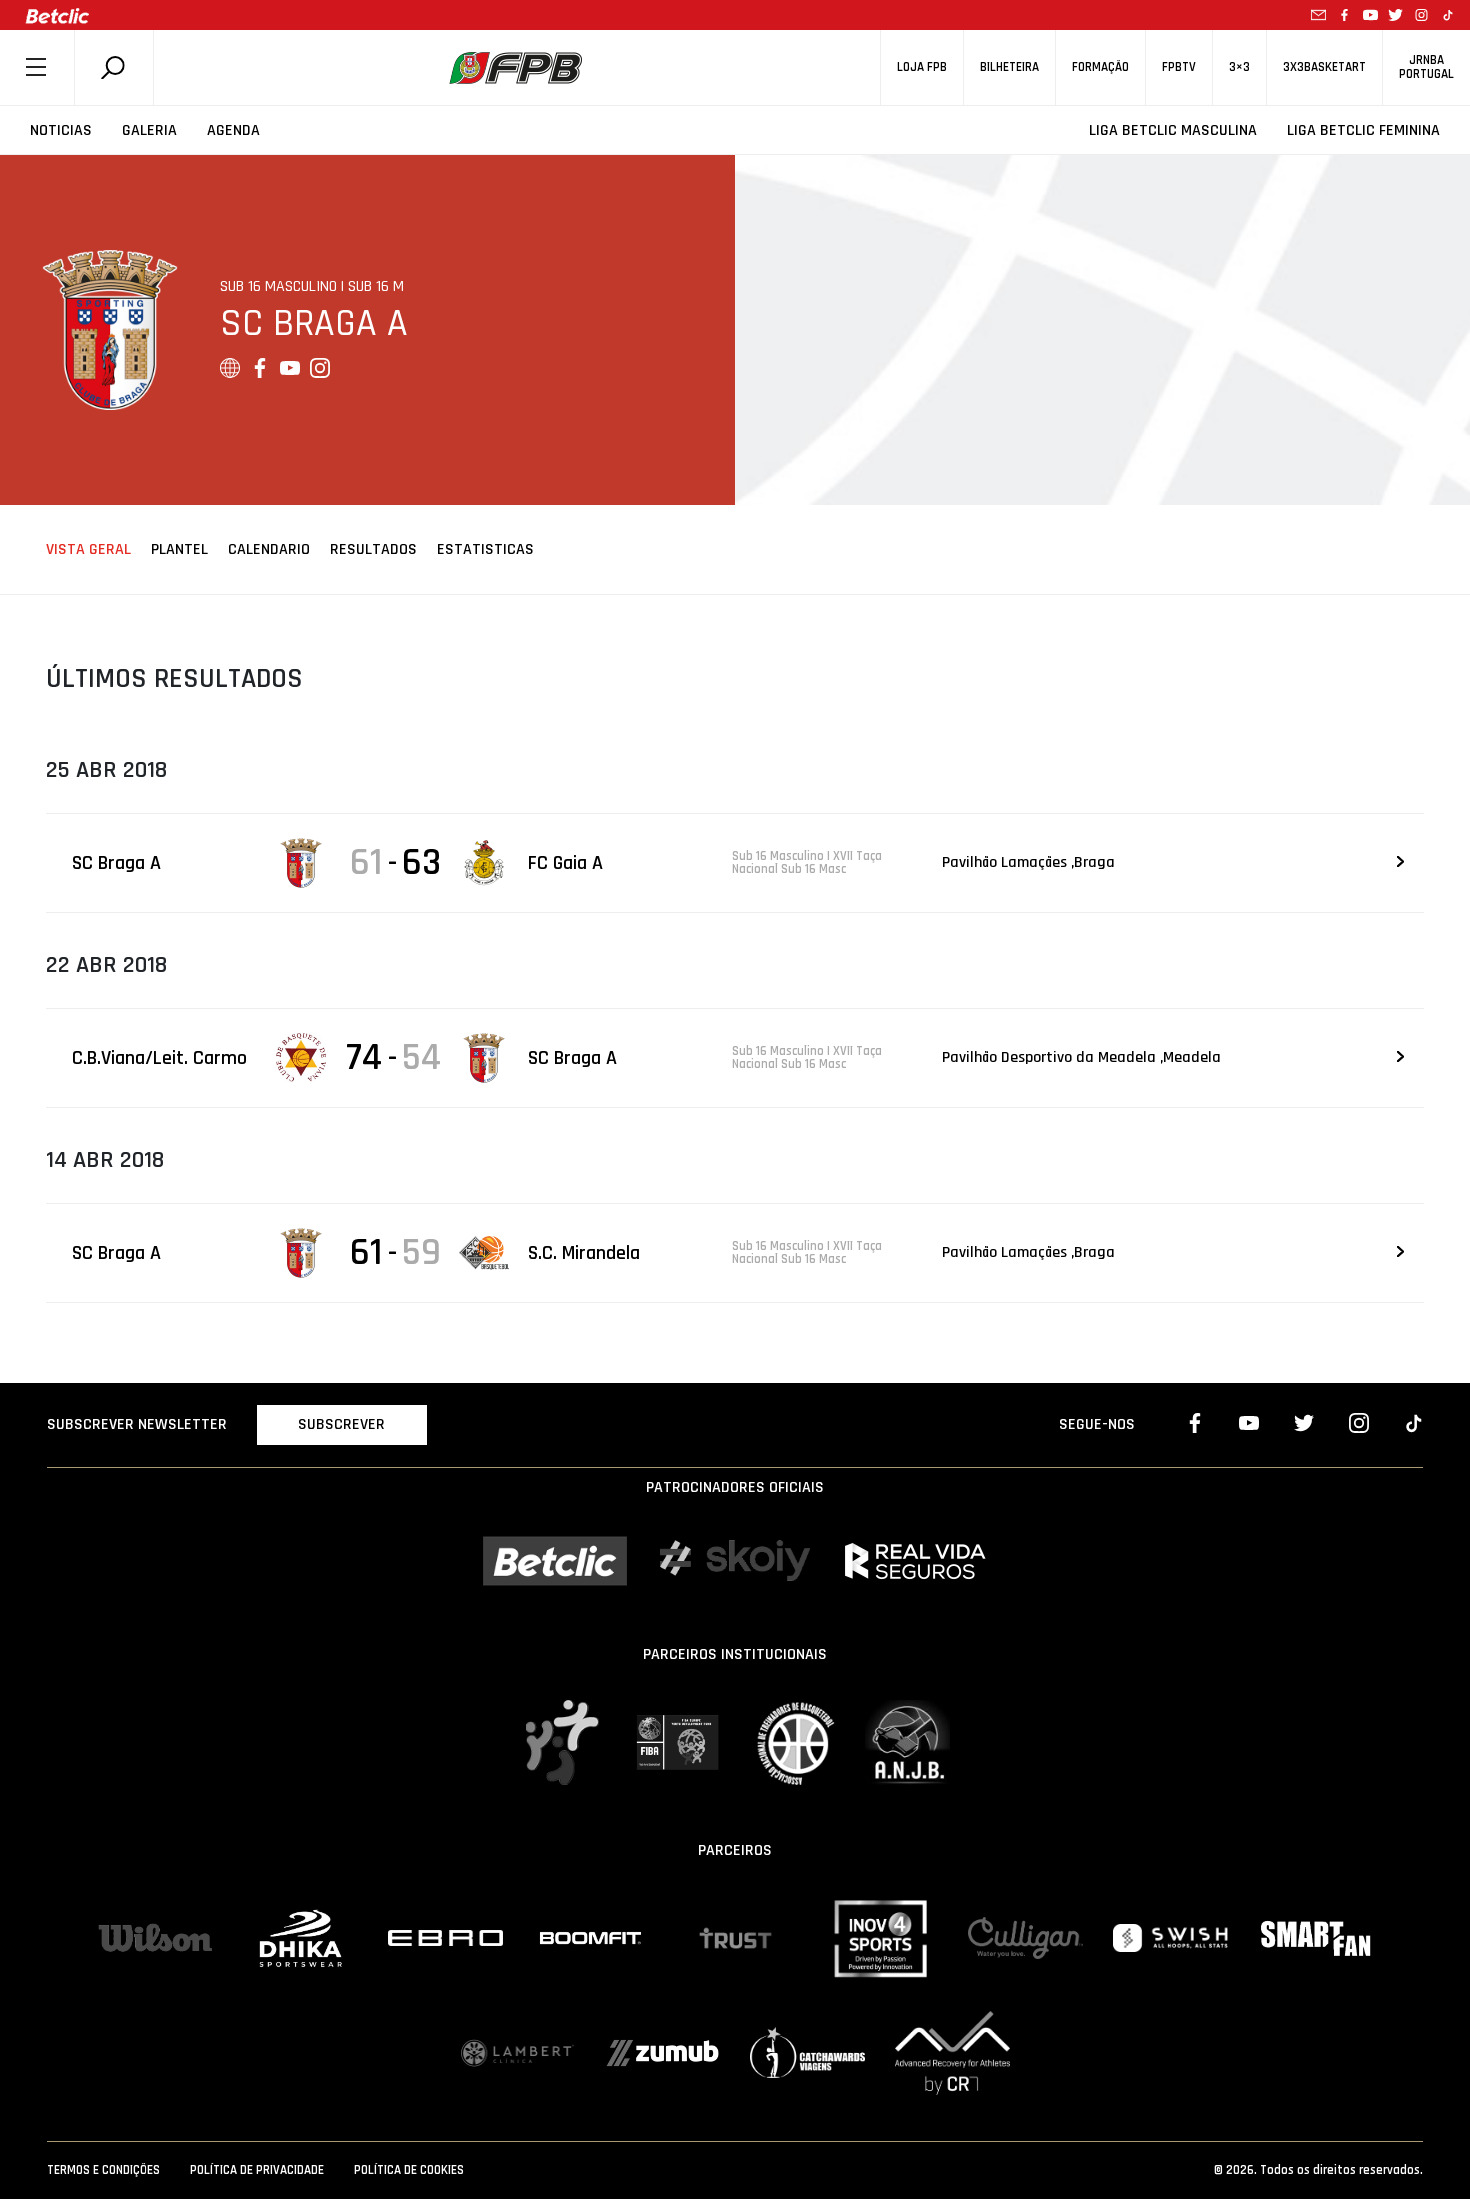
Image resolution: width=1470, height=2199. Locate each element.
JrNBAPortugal (1426, 67)
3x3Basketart (1324, 67)
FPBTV (1179, 67)
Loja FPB (922, 67)
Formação (1100, 67)
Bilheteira (1009, 67)
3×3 (1239, 67)
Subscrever (341, 1424)
